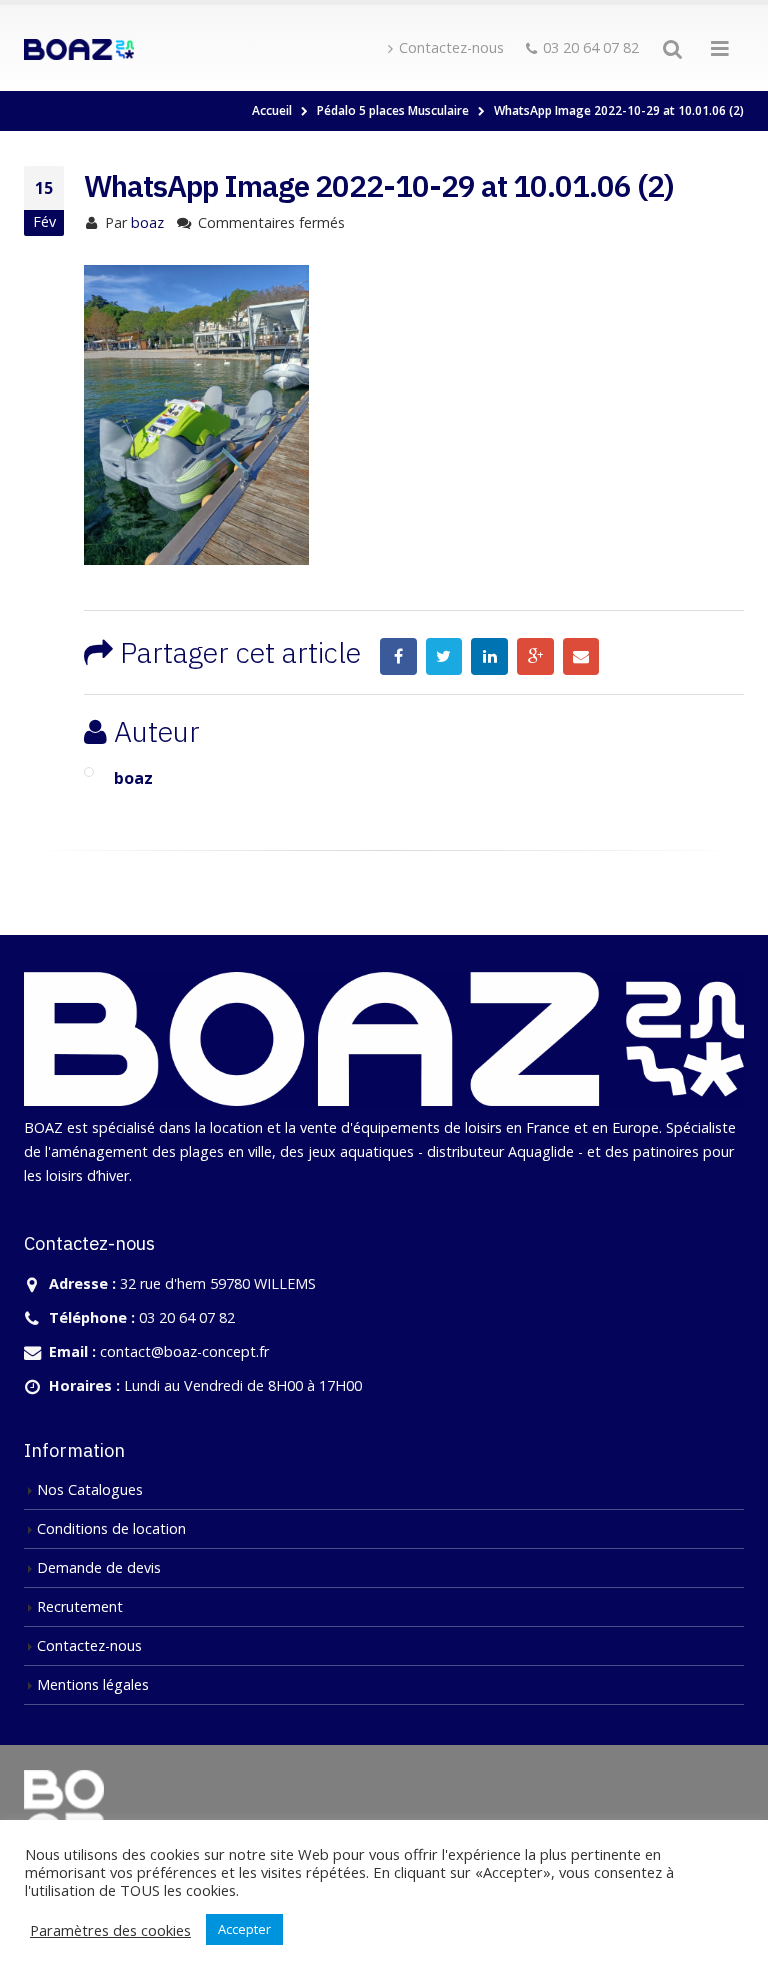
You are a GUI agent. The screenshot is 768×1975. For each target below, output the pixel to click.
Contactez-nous (451, 47)
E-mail (581, 656)
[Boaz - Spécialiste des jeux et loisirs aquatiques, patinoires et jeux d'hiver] (79, 48)
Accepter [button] (244, 1929)
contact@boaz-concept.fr (184, 1351)
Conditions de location (111, 1528)
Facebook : (398, 656)
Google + (535, 656)
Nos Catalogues (90, 1489)
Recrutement (80, 1606)
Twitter (444, 656)
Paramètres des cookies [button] (110, 1930)
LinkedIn (489, 656)
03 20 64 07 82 (591, 47)
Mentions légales (93, 1684)
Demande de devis (99, 1567)
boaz (147, 222)
